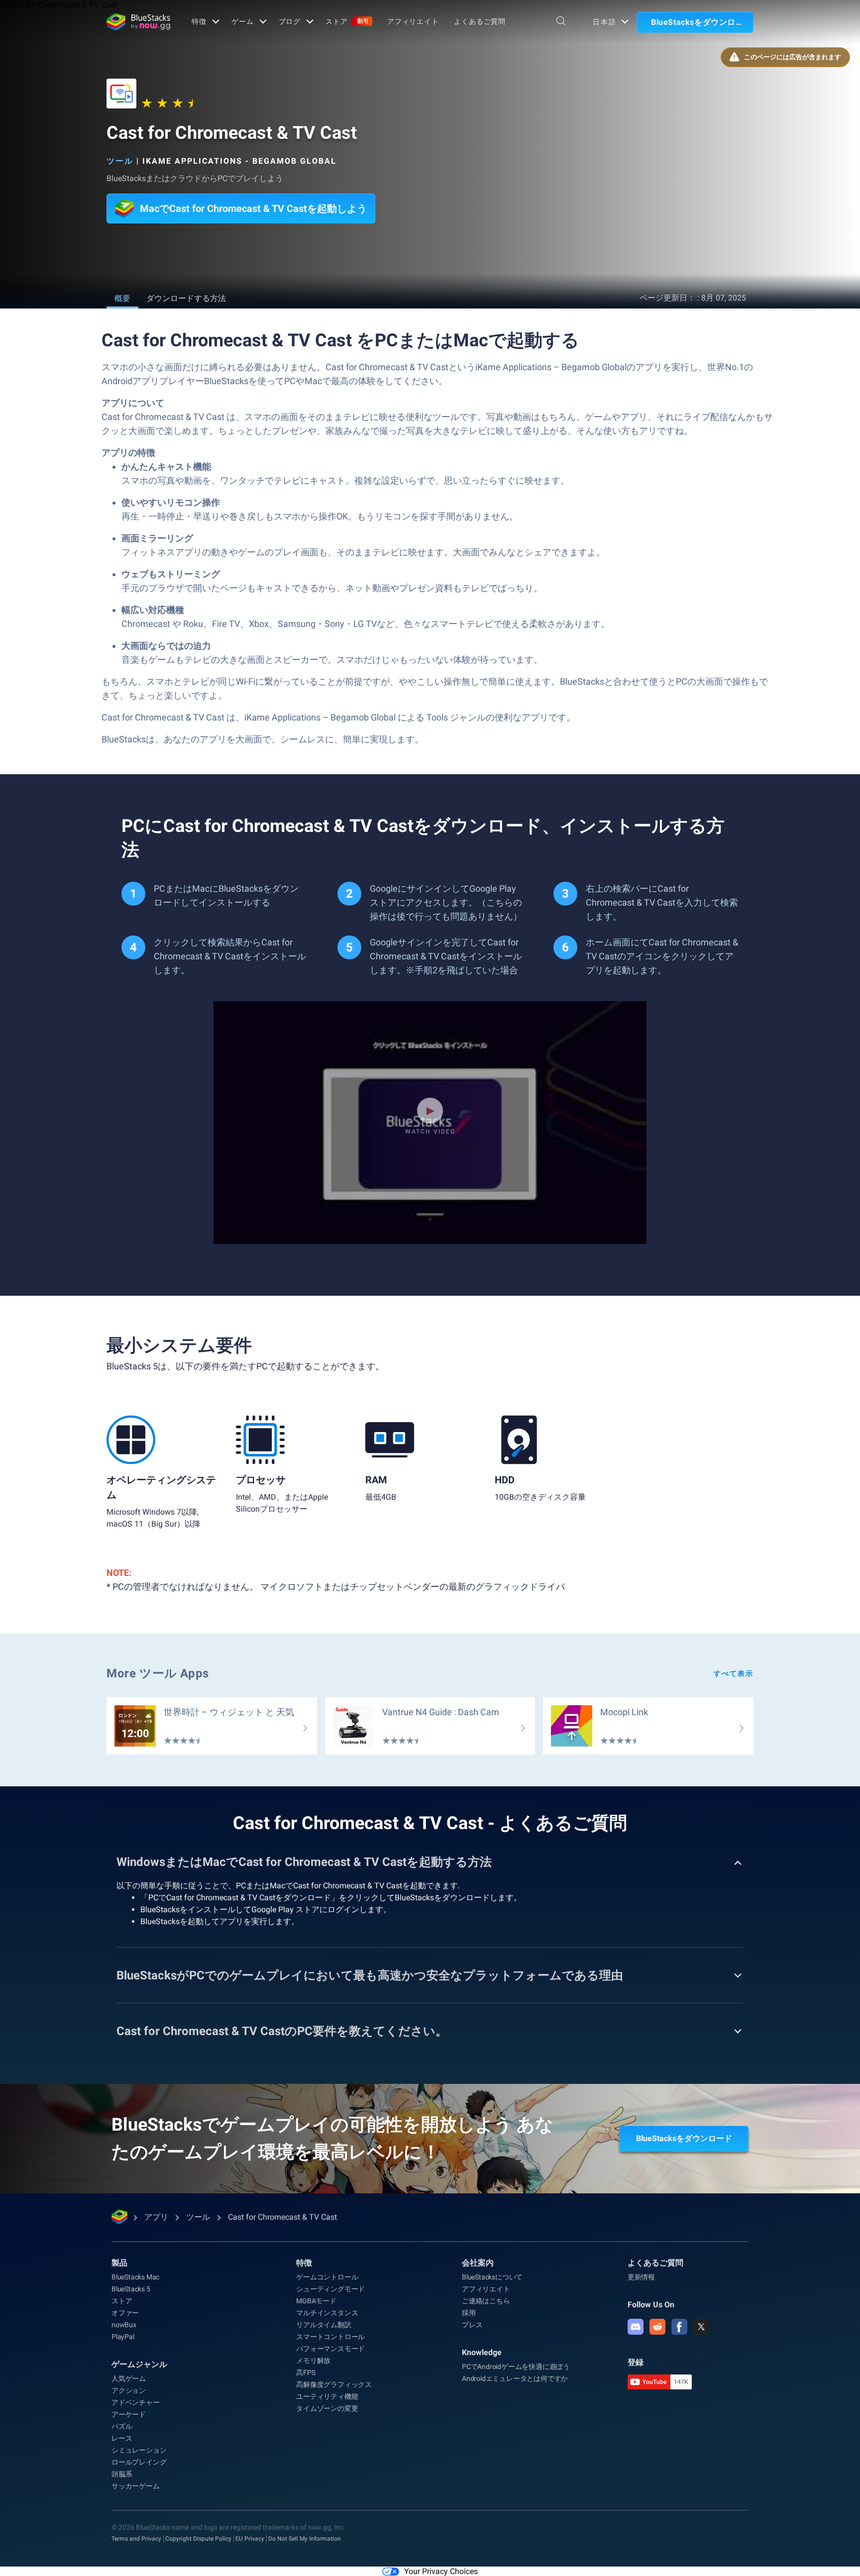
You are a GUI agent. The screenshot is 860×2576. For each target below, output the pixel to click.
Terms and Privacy (136, 2539)
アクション (129, 2390)
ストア (347, 21)
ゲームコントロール (327, 2277)
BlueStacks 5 (131, 2289)
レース (122, 2438)
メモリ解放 (313, 2361)
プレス (472, 2325)
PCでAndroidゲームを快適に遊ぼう (516, 2367)
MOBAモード (316, 2301)
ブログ (290, 21)
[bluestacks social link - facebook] (679, 2327)
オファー (125, 2313)
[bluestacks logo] (138, 22)
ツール (120, 161)
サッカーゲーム (136, 2486)
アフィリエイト (413, 21)
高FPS (306, 2372)
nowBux (124, 2325)
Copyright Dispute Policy (198, 2539)
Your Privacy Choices (441, 2571)
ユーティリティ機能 (327, 2396)
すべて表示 (734, 1673)
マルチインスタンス (327, 2313)
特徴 (199, 21)
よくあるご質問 (480, 21)
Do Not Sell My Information (305, 2539)
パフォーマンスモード (330, 2349)
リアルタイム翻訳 (323, 2325)
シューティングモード (330, 2289)
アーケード (129, 2414)
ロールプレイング (139, 2462)
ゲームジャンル (139, 2364)
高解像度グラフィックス (334, 2384)
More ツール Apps (158, 1673)
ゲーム (243, 21)
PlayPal (123, 2337)
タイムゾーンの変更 (327, 2408)
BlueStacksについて (492, 2277)
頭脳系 (122, 2474)
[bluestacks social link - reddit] (657, 2327)
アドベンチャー (136, 2402)
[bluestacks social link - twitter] (701, 2327)
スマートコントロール (330, 2337)
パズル (122, 2426)
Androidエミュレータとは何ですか (515, 2378)
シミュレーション (139, 2450)
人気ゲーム (129, 2378)
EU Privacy (250, 2539)
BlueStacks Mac (135, 2277)
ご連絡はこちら (486, 2301)
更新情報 (641, 2277)
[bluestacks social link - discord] (636, 2327)
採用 (469, 2313)
